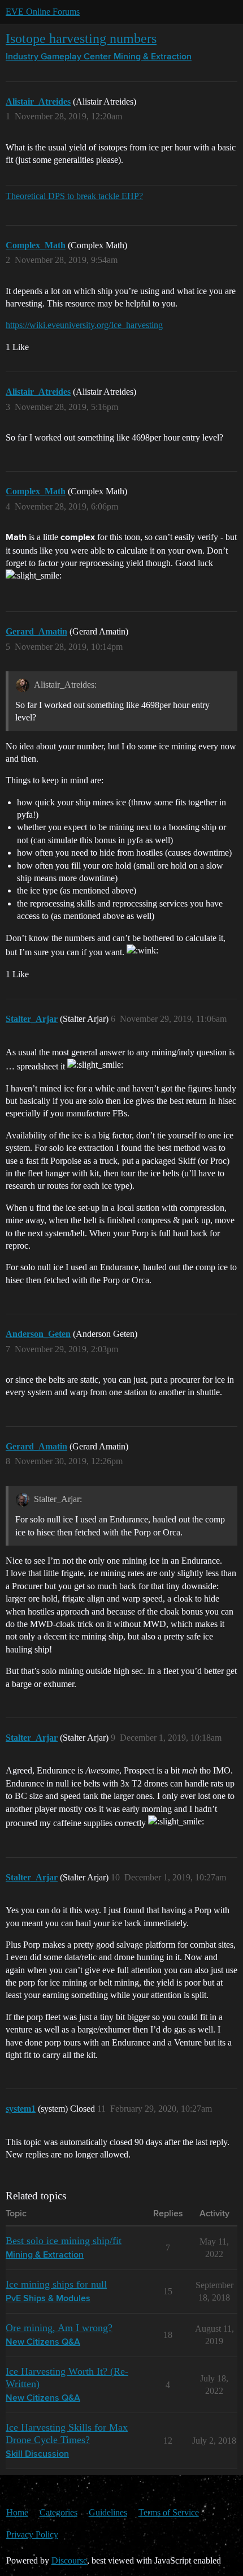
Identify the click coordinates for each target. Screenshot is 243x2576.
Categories (58, 2512)
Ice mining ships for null (56, 2284)
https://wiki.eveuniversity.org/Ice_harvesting (84, 325)
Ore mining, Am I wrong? (59, 2328)
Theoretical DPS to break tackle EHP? (74, 196)
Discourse (69, 2560)
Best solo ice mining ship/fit (64, 2241)
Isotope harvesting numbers (81, 38)
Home (17, 2512)
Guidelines (108, 2512)
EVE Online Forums (43, 12)
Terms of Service (169, 2512)
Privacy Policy (32, 2534)
